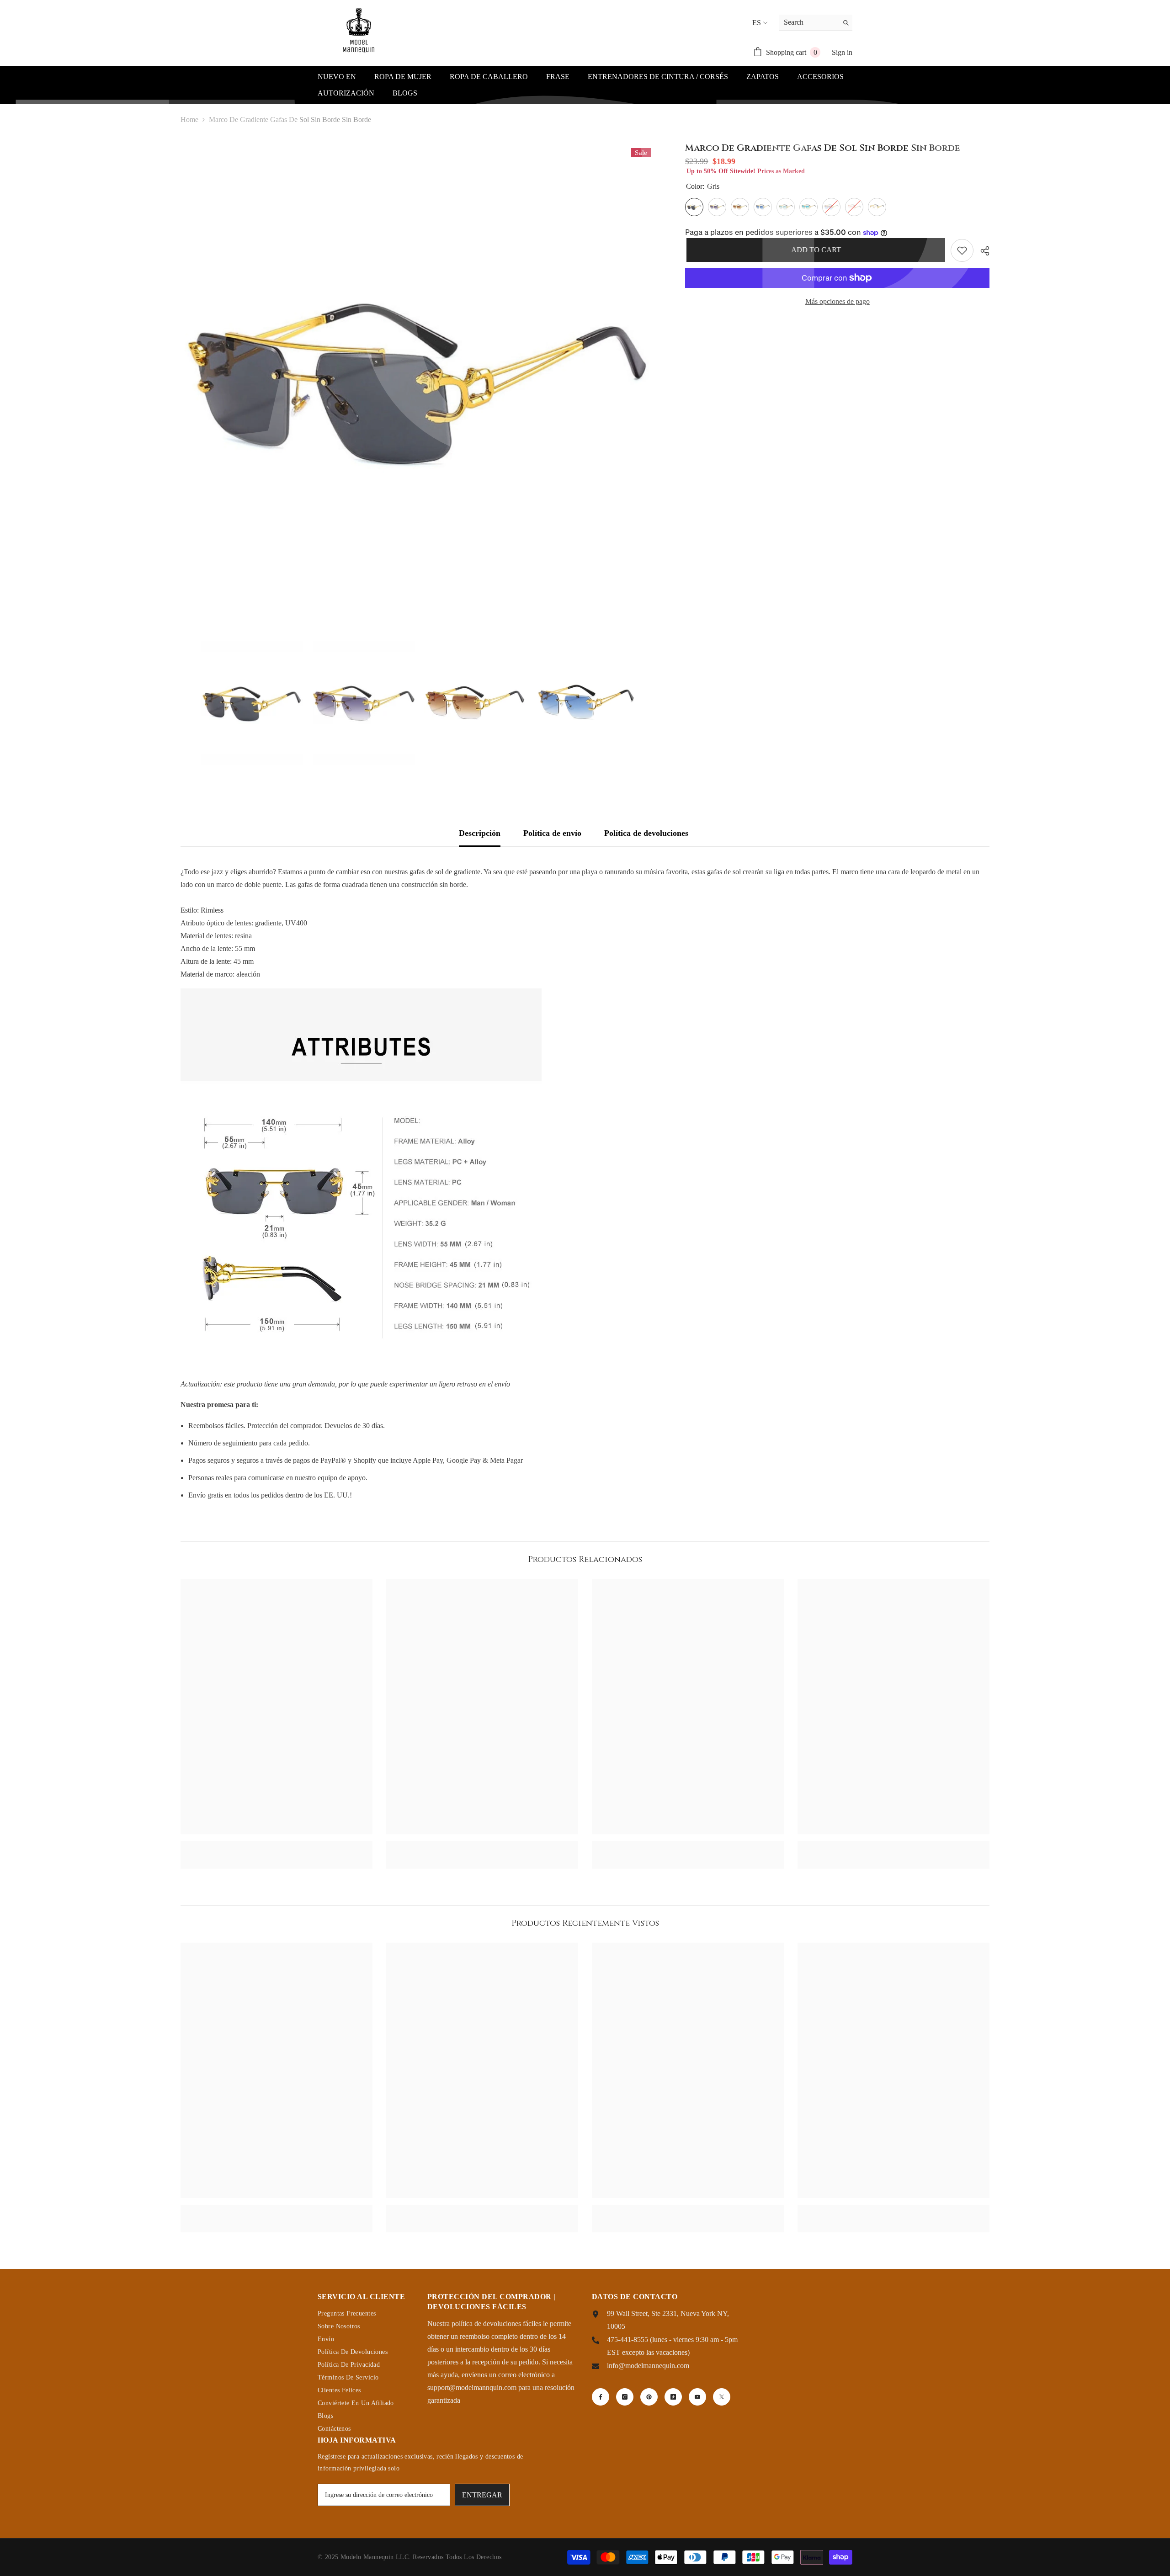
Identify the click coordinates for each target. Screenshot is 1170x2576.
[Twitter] (722, 2397)
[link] (277, 1845)
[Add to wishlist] (962, 250)
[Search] (816, 23)
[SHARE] (981, 251)
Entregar (482, 2495)
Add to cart (815, 250)
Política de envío (552, 833)
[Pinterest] (649, 2397)
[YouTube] (697, 2397)
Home (189, 120)
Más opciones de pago (838, 301)
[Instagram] (625, 2397)
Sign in (842, 52)
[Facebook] (601, 2397)
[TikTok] (673, 2397)
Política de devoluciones (646, 833)
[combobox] (809, 22)
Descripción (480, 833)
